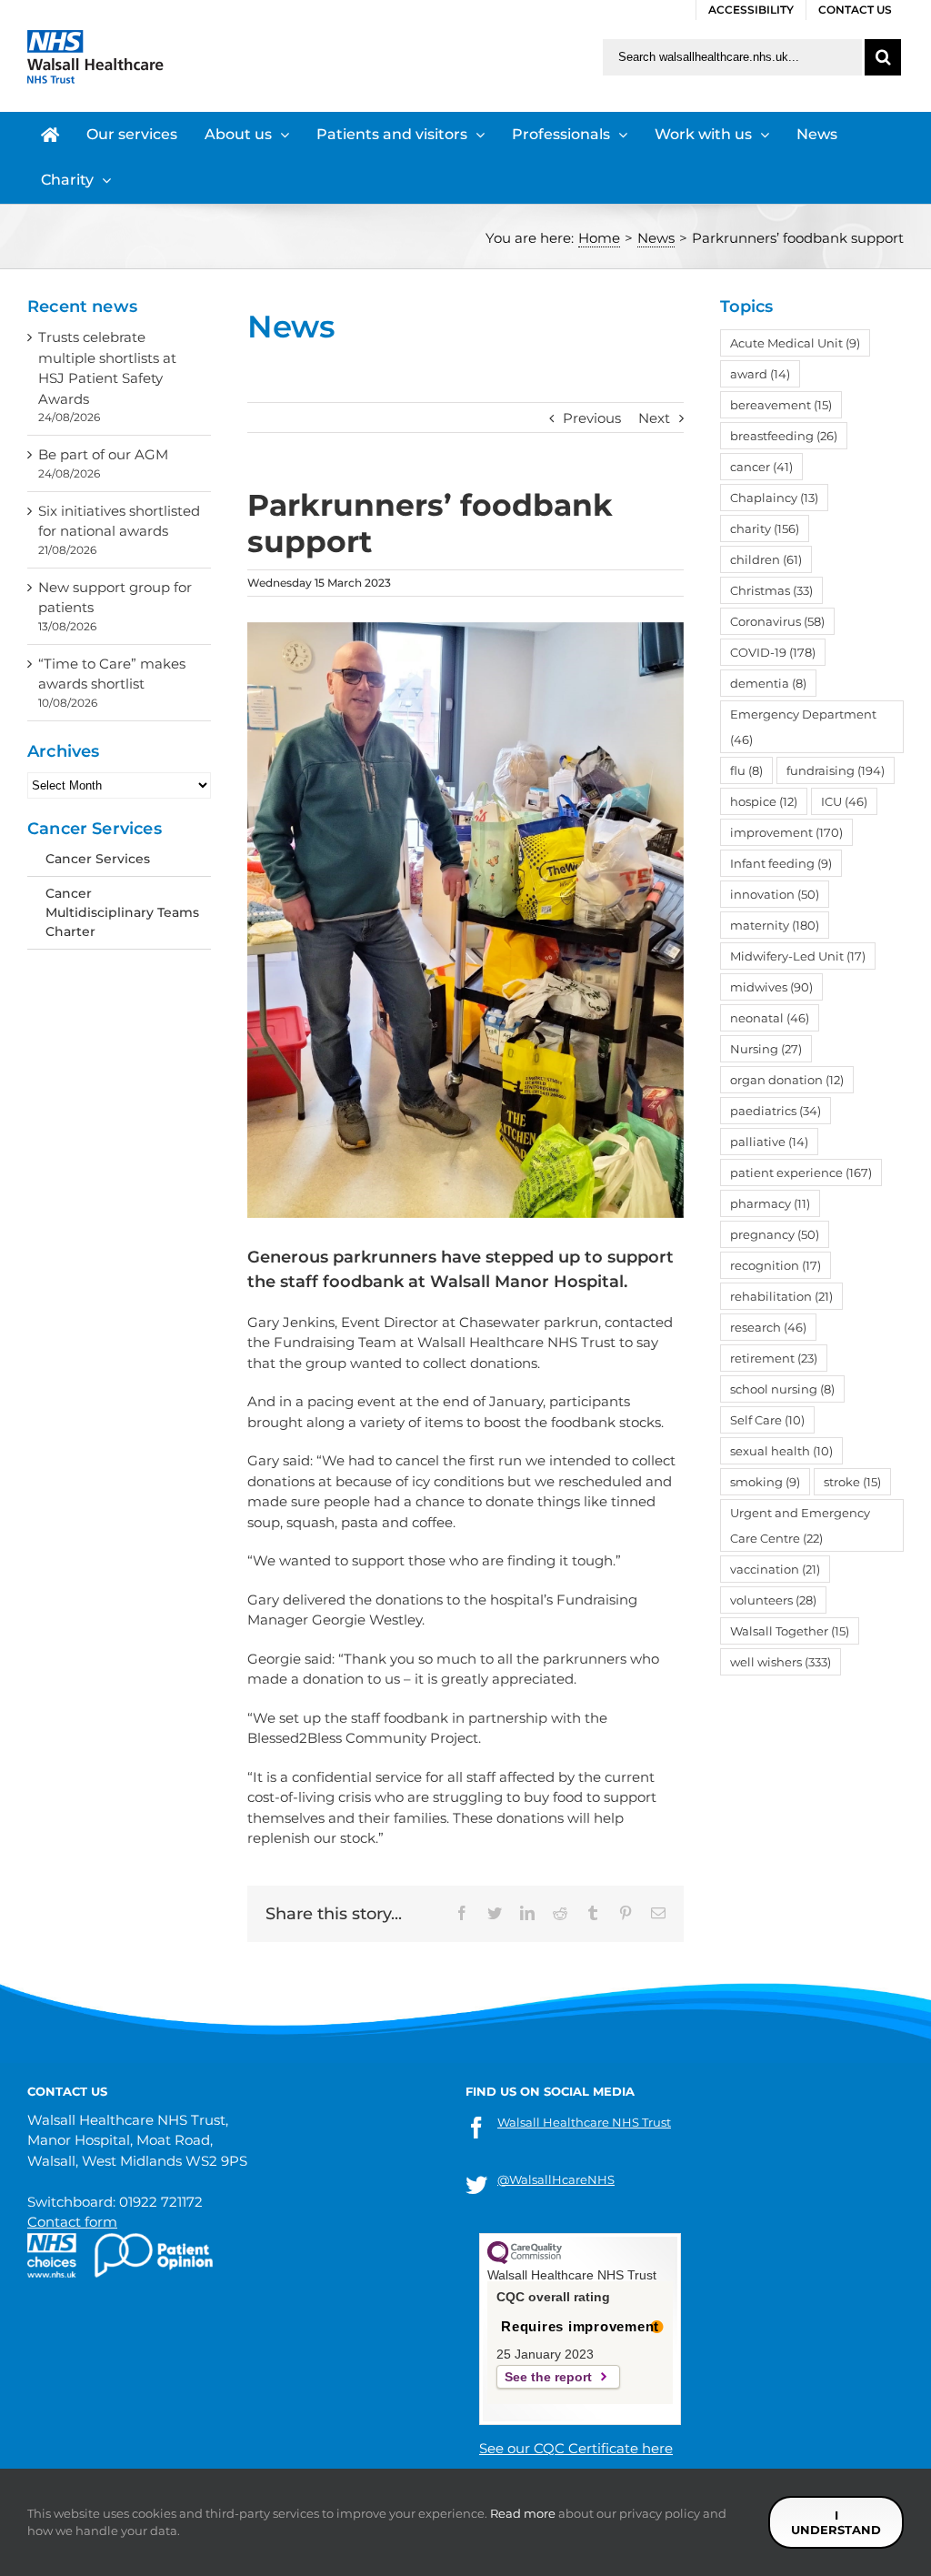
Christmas (771, 590)
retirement (774, 1358)
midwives (771, 987)
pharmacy (770, 1203)
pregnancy (775, 1234)
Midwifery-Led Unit (798, 956)
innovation (775, 894)
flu (746, 770)
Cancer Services (98, 859)
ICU (844, 801)
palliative (769, 1142)
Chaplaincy (774, 498)
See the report (548, 2377)
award (760, 374)
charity (765, 528)
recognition (776, 1265)
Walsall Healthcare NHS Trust (584, 2122)
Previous (592, 418)
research (768, 1327)
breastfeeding (784, 436)
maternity (775, 925)
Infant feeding (781, 863)
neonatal (770, 1018)
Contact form (72, 2222)
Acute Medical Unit (795, 343)
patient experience (801, 1172)
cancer (761, 467)
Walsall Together (790, 1631)
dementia (768, 683)
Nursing (766, 1049)
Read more (523, 2513)
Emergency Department (803, 727)
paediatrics (776, 1111)
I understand (836, 2522)
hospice (764, 801)
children (766, 559)
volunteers (773, 1600)
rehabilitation (781, 1296)
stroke (852, 1482)
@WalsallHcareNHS (556, 2179)
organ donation (787, 1080)
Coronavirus (777, 621)
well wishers (781, 1662)
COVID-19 (773, 652)
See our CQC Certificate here (576, 2448)
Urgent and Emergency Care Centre (800, 1525)
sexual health (781, 1451)
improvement (786, 832)
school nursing (782, 1389)
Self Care (767, 1420)
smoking (765, 1482)
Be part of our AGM (103, 454)
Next (654, 418)
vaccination (775, 1569)
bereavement (781, 405)
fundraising (836, 770)
